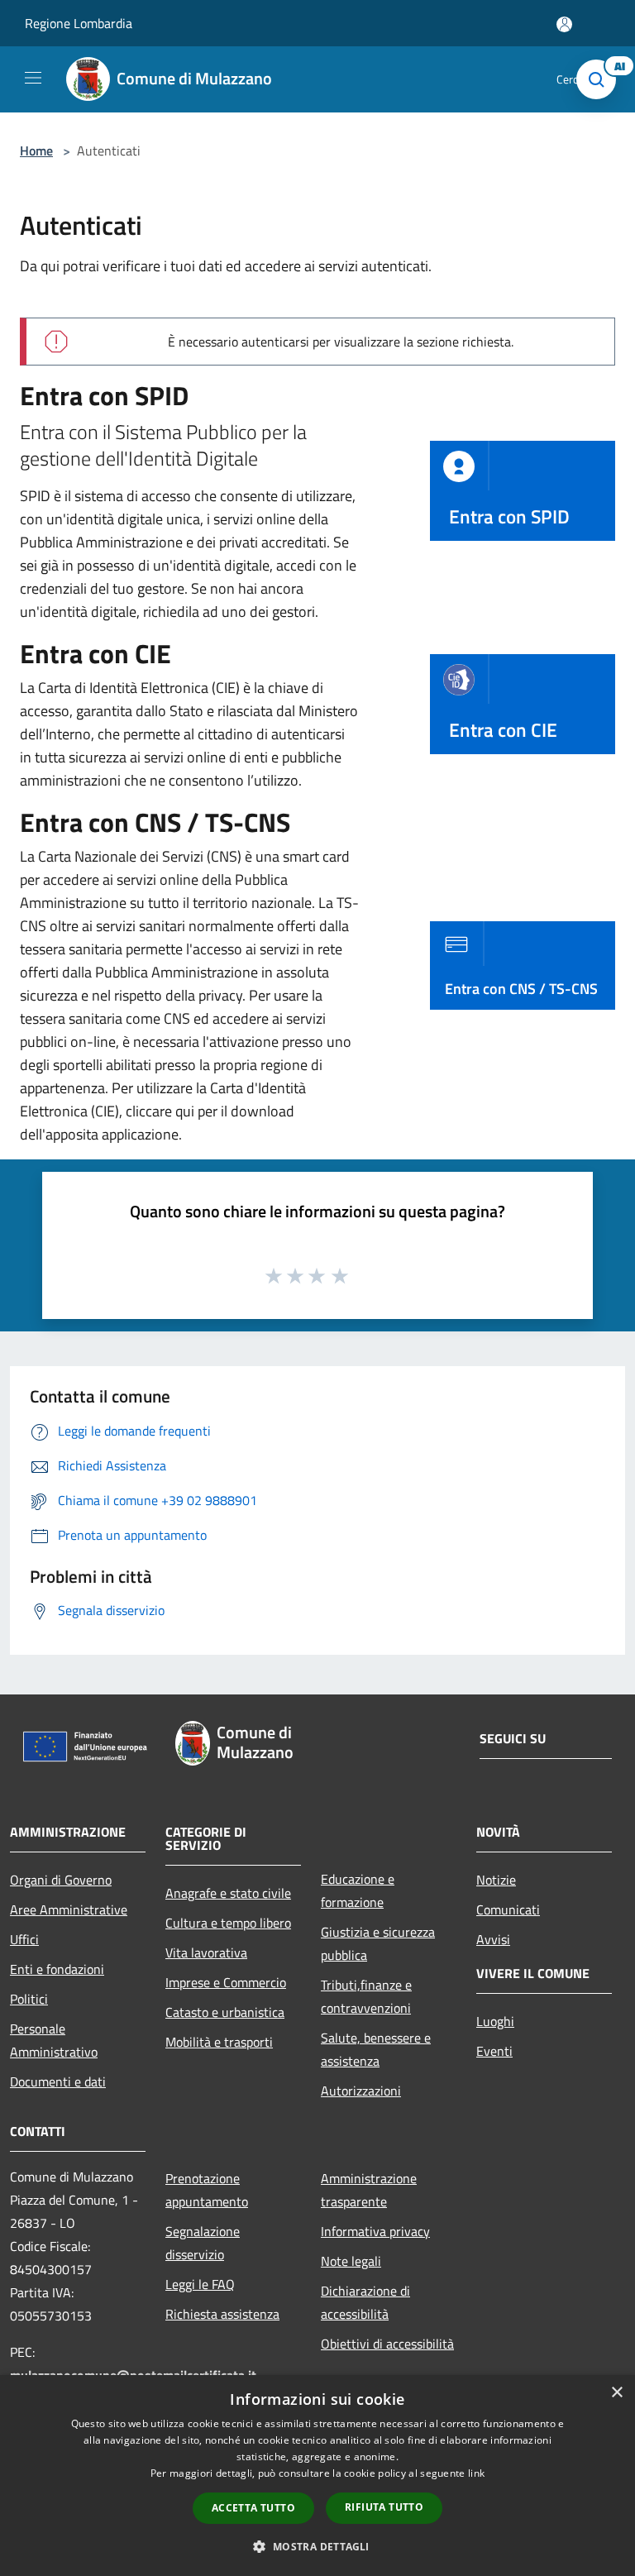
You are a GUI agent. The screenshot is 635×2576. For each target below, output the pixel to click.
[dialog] (317, 2476)
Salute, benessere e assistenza (376, 2049)
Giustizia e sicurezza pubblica (378, 1943)
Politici (29, 1999)
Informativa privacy (375, 2231)
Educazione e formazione (358, 1890)
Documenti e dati (58, 2081)
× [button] (616, 2393)
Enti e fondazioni (57, 1969)
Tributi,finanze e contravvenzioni (366, 1996)
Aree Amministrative (69, 1909)
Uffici (24, 1939)
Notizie (496, 1880)
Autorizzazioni (361, 2091)
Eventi (494, 2051)
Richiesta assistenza (222, 2314)
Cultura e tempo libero (228, 1923)
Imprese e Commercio (226, 1982)
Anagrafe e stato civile (228, 1893)
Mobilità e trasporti (219, 2042)
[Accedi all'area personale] (564, 24)
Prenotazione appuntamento (207, 2190)
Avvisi (493, 1939)
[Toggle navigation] (33, 78)
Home (36, 151)
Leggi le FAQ (200, 2284)
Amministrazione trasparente (369, 2190)
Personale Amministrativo (54, 2040)
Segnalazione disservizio (203, 2243)
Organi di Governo (61, 1880)
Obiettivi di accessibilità (387, 2344)
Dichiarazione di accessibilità (365, 2302)
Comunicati (508, 1909)
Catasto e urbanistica (225, 2012)
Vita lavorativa (206, 1952)
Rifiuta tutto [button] (384, 2507)
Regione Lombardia (79, 23)
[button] (317, 2546)
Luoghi (495, 2021)
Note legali (351, 2261)
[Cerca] (600, 79)
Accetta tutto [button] (253, 2508)
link (476, 2473)
